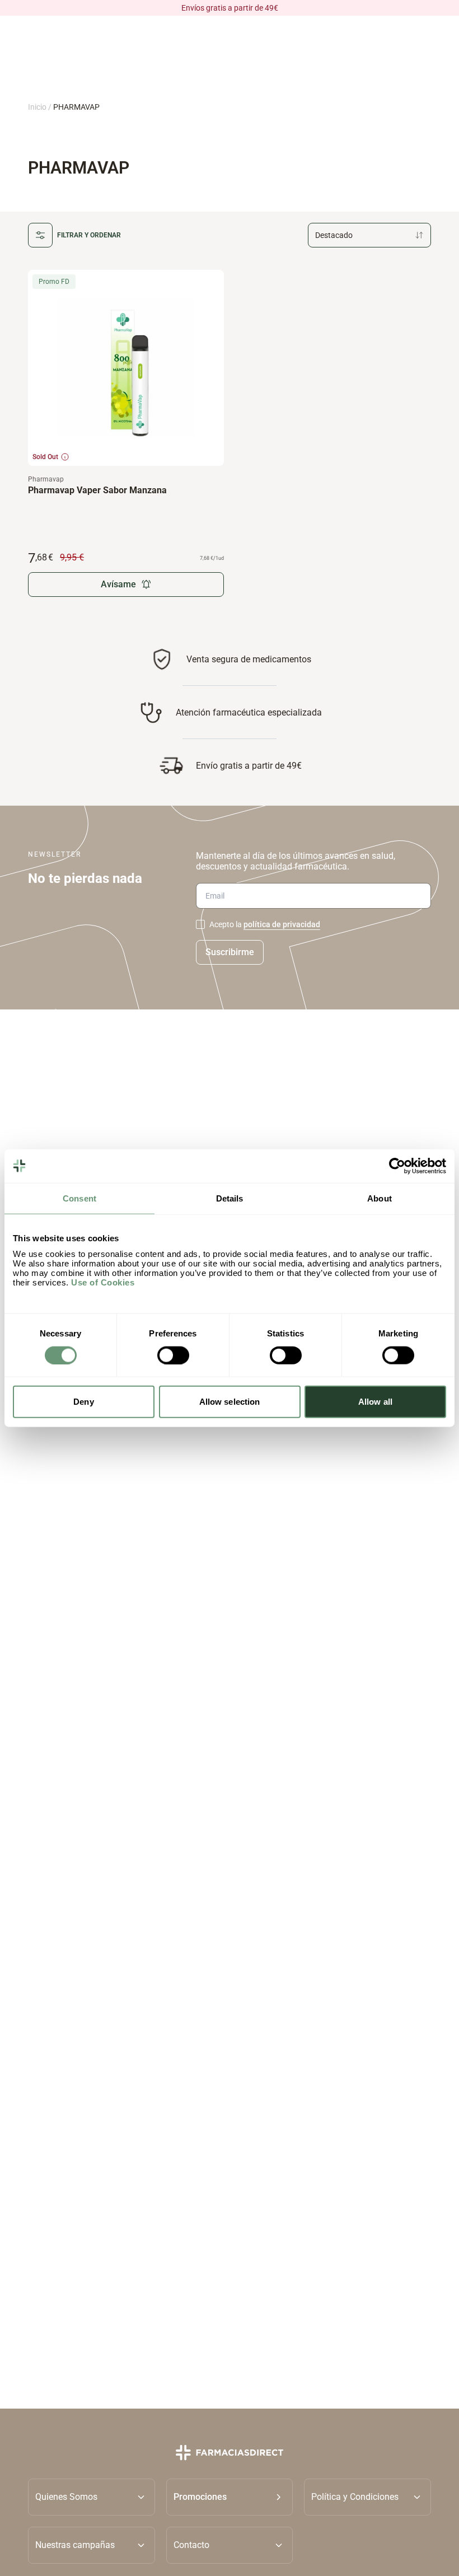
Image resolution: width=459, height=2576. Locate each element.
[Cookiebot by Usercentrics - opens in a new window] (397, 1166)
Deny (83, 1402)
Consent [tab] (79, 1198)
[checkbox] (200, 924)
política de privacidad (282, 924)
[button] (230, 2497)
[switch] (173, 1355)
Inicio (37, 107)
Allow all (375, 1402)
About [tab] (380, 1198)
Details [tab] (230, 1198)
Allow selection (230, 1402)
